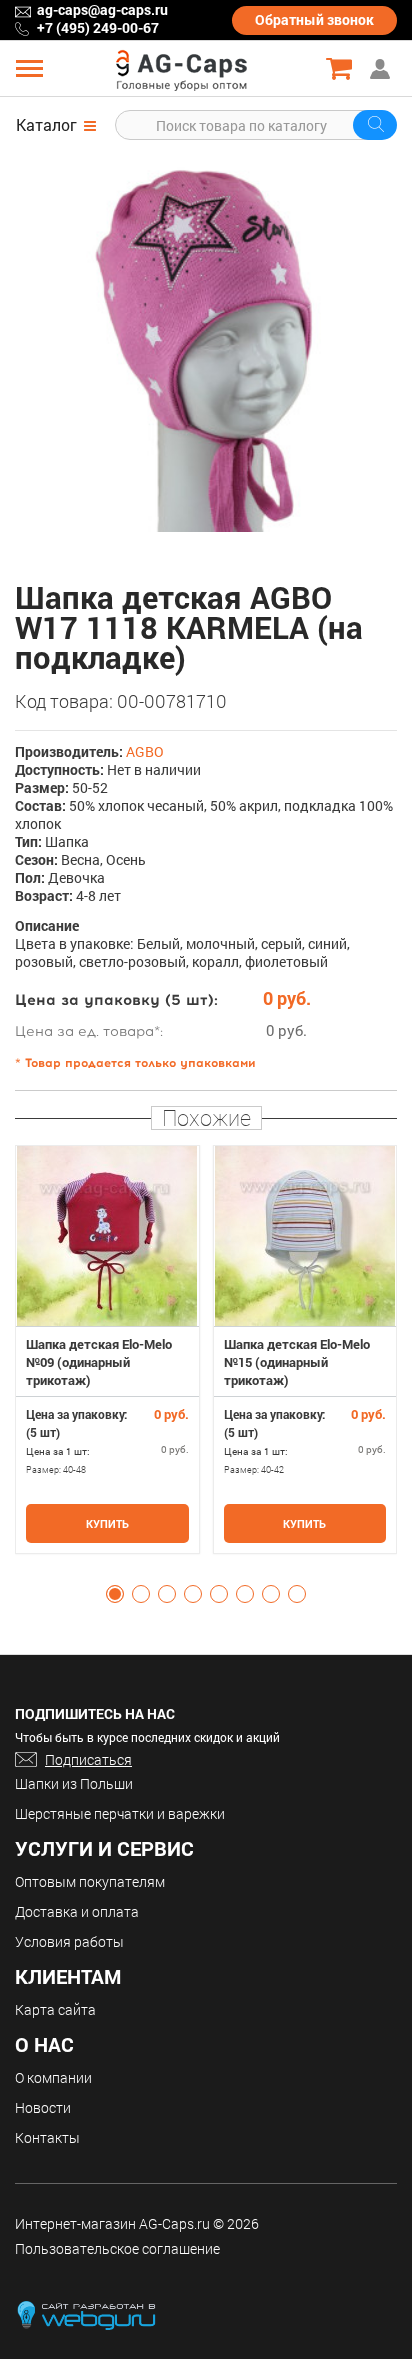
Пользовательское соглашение (117, 2248)
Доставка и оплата (77, 1911)
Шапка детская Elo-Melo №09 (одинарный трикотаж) (99, 1362)
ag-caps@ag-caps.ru (102, 9)
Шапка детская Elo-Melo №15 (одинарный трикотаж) (297, 1362)
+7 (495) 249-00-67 (98, 27)
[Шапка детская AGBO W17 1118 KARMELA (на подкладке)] (206, 341)
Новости (43, 2107)
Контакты (47, 2137)
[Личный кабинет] (382, 68)
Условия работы (69, 1941)
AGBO (145, 751)
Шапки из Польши (74, 1783)
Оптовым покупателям (90, 1881)
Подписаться (88, 1759)
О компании (53, 2077)
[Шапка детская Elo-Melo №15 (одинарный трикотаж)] (305, 1236)
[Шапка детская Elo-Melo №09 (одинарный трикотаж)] (107, 1236)
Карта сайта (55, 2009)
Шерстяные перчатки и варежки (120, 1813)
